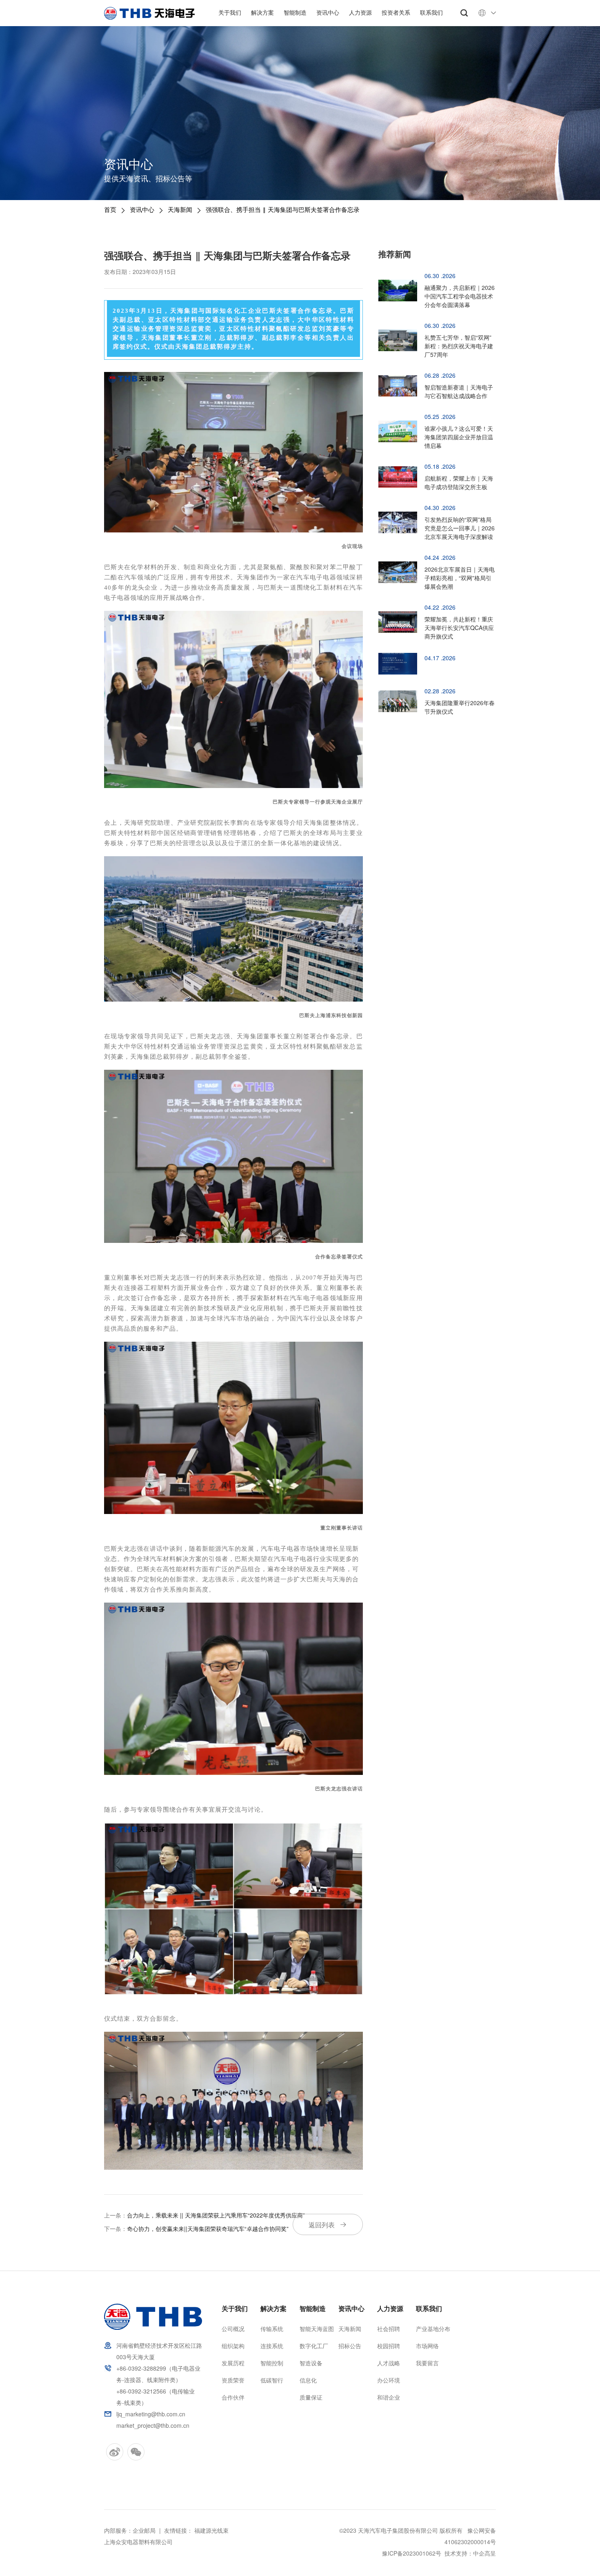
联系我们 (431, 12)
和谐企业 (389, 2397)
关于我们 (230, 12)
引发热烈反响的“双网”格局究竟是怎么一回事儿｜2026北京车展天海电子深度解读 (460, 528)
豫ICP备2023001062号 (412, 2553)
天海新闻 (180, 209)
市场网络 (427, 2346)
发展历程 (233, 2363)
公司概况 (233, 2329)
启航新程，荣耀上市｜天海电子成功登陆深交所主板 (459, 482)
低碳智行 (272, 2380)
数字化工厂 (314, 2346)
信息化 (308, 2380)
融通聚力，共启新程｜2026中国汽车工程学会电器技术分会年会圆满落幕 (460, 296)
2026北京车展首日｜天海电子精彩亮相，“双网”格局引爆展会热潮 (460, 578)
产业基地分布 (433, 2329)
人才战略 (389, 2363)
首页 (110, 209)
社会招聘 (389, 2329)
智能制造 (295, 12)
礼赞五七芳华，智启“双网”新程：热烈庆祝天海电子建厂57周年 (459, 346)
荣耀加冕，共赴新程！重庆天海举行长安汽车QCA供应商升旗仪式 (459, 628)
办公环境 (389, 2380)
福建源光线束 (211, 2530)
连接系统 (272, 2346)
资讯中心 (328, 12)
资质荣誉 (233, 2380)
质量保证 (311, 2397)
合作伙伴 (233, 2397)
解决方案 (262, 12)
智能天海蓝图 (317, 2329)
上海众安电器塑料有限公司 (138, 2542)
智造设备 (311, 2363)
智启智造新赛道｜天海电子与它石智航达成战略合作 (459, 391)
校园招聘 (389, 2346)
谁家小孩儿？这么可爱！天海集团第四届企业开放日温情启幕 (459, 437)
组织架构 (233, 2346)
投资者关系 (396, 12)
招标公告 (350, 2346)
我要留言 (427, 2363)
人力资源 (360, 12)
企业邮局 (144, 2530)
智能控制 (272, 2363)
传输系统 (272, 2329)
